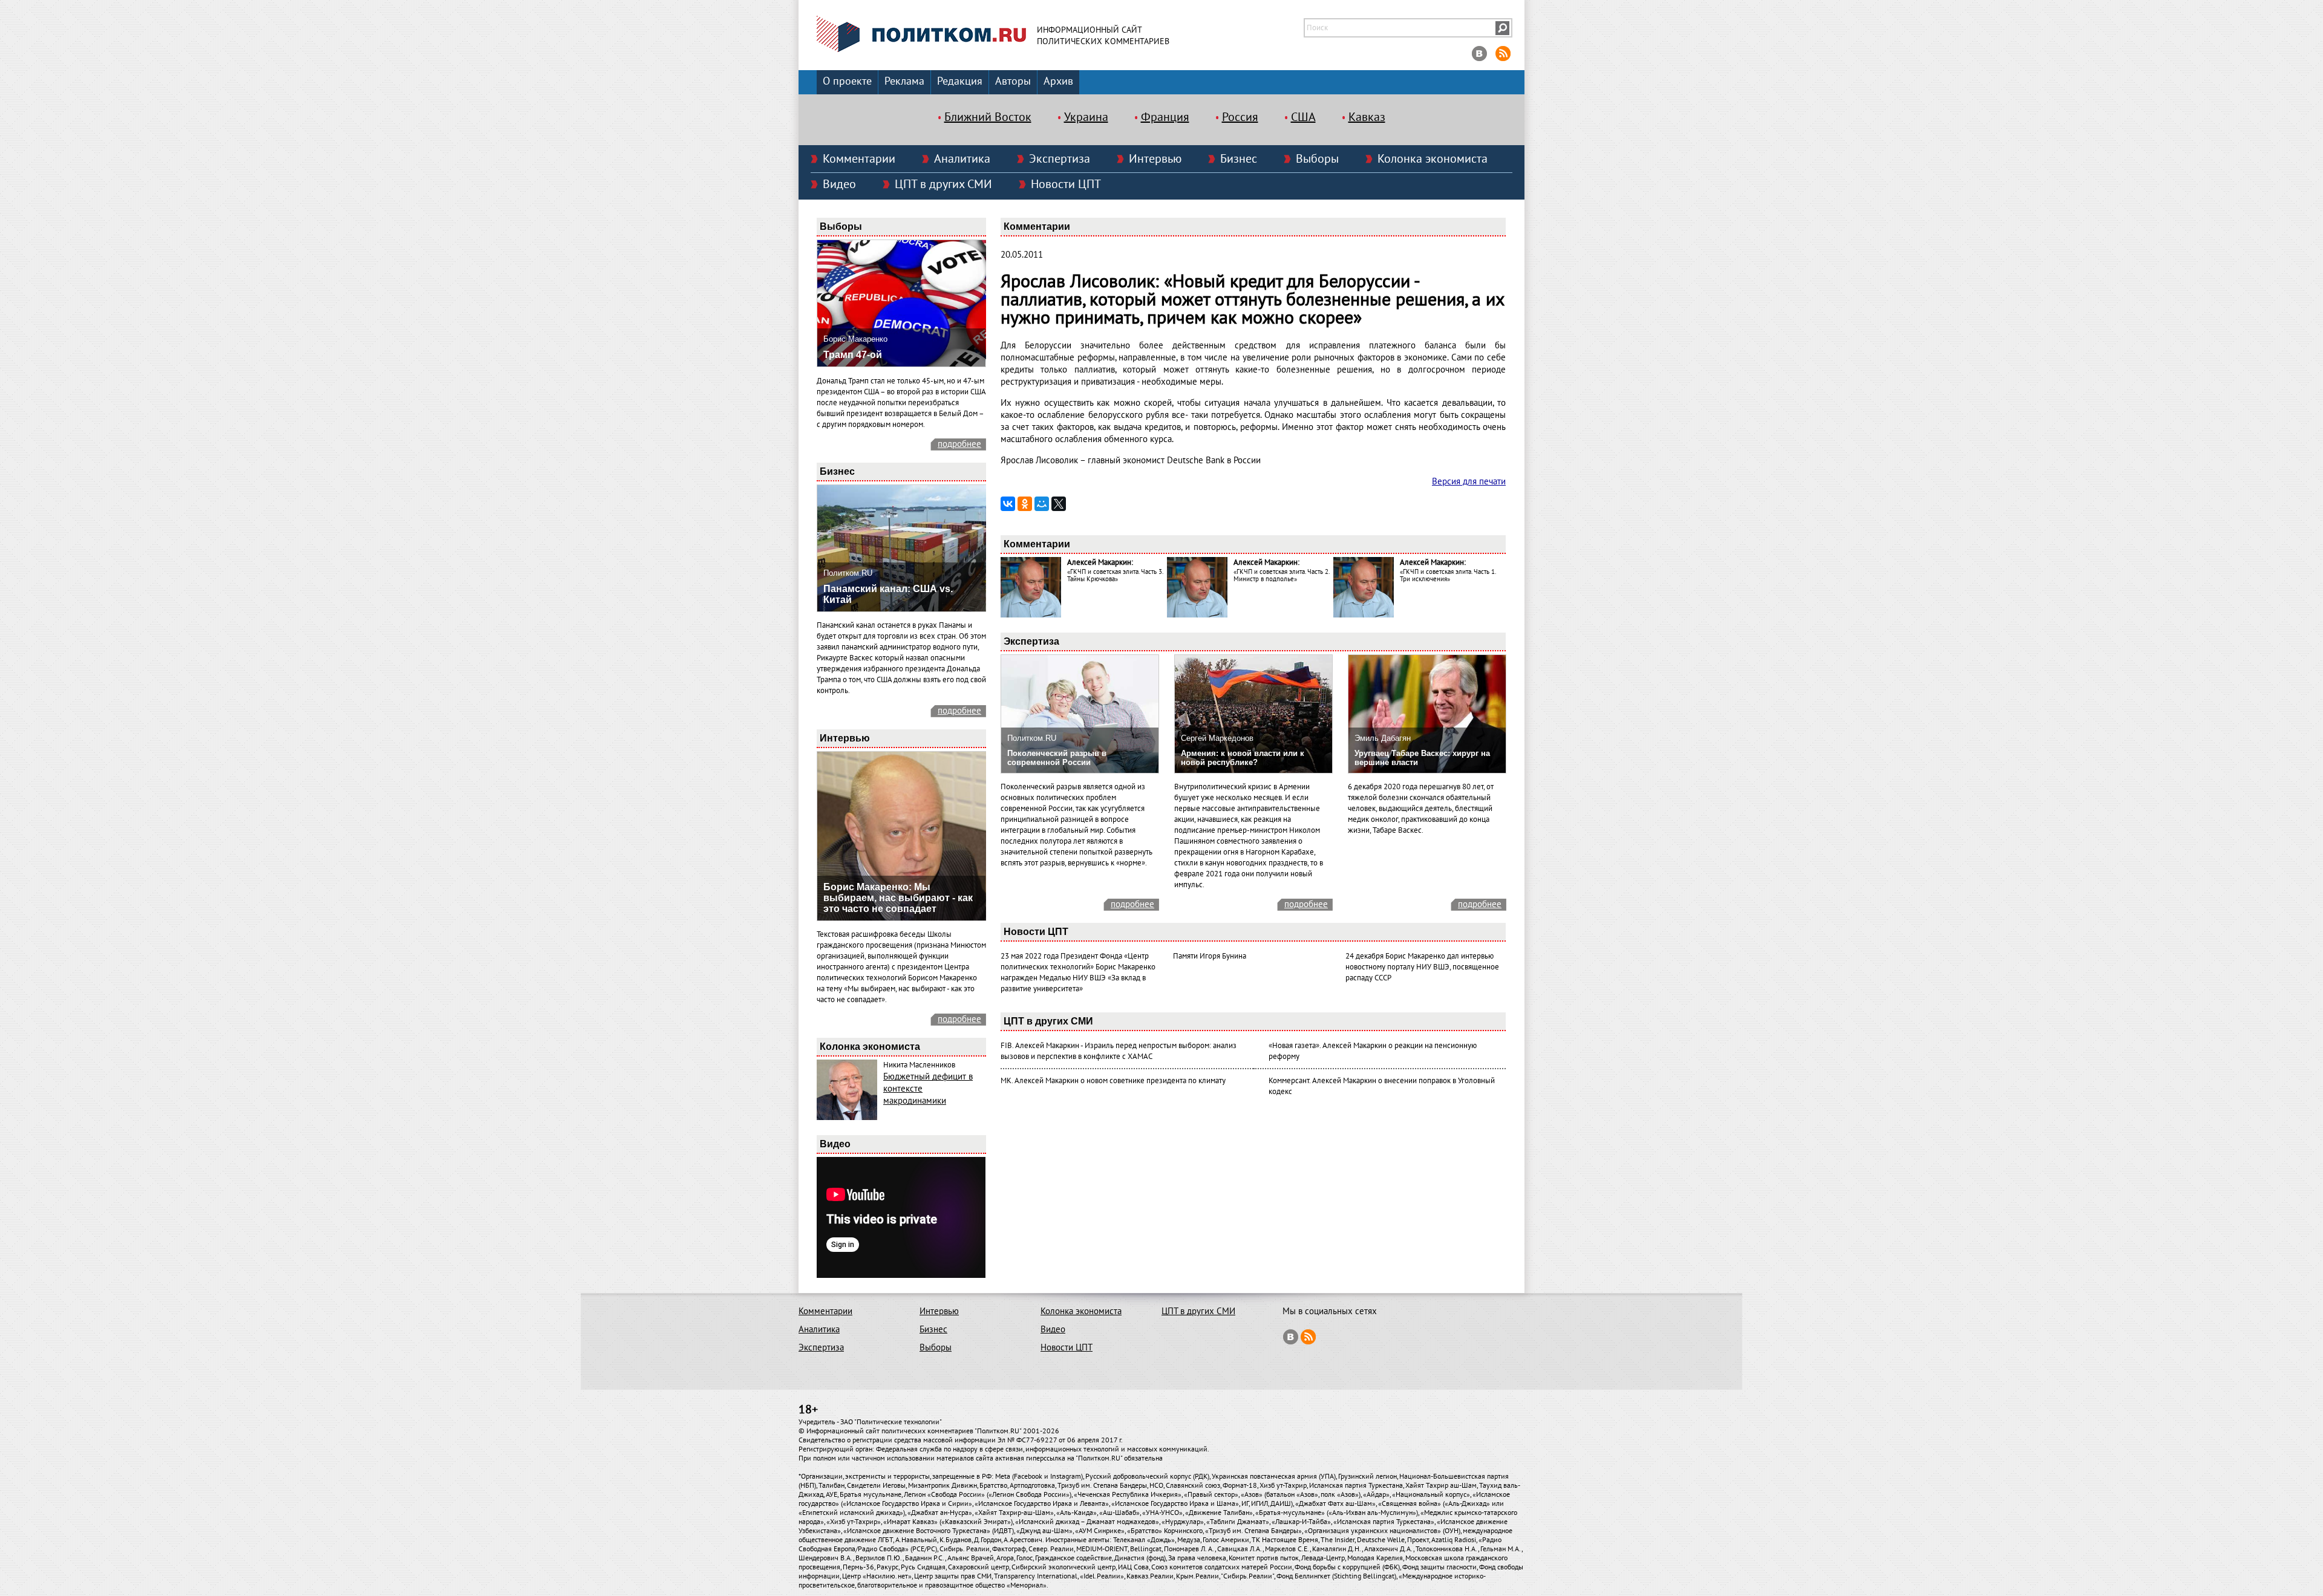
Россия (1240, 117)
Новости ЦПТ (1066, 184)
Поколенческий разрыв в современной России (1057, 758)
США (1303, 117)
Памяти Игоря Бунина (1210, 956)
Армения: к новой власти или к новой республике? (1243, 758)
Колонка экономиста (1433, 159)
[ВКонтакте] (1008, 504)
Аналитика (962, 159)
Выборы (1317, 159)
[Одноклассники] (1025, 504)
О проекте (847, 81)
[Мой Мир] (1042, 504)
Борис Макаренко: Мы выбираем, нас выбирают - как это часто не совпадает (898, 898)
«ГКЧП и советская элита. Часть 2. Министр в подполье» (1281, 575)
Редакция (960, 81)
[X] (1059, 504)
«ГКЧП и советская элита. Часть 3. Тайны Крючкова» (1115, 575)
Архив (1058, 81)
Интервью (1155, 159)
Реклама (904, 81)
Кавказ (1367, 117)
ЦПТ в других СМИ (943, 184)
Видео (839, 184)
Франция (1165, 117)
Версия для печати (1469, 481)
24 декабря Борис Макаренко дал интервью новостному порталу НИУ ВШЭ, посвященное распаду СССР (1422, 967)
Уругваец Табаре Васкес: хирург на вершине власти (1422, 758)
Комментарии (859, 159)
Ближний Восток (988, 117)
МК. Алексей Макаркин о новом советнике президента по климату (1113, 1081)
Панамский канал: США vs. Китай (888, 594)
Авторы (1013, 81)
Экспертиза (1060, 159)
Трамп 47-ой (853, 355)
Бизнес (1239, 159)
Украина (1086, 117)
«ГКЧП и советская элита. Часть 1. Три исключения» (1448, 575)
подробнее (959, 444)
